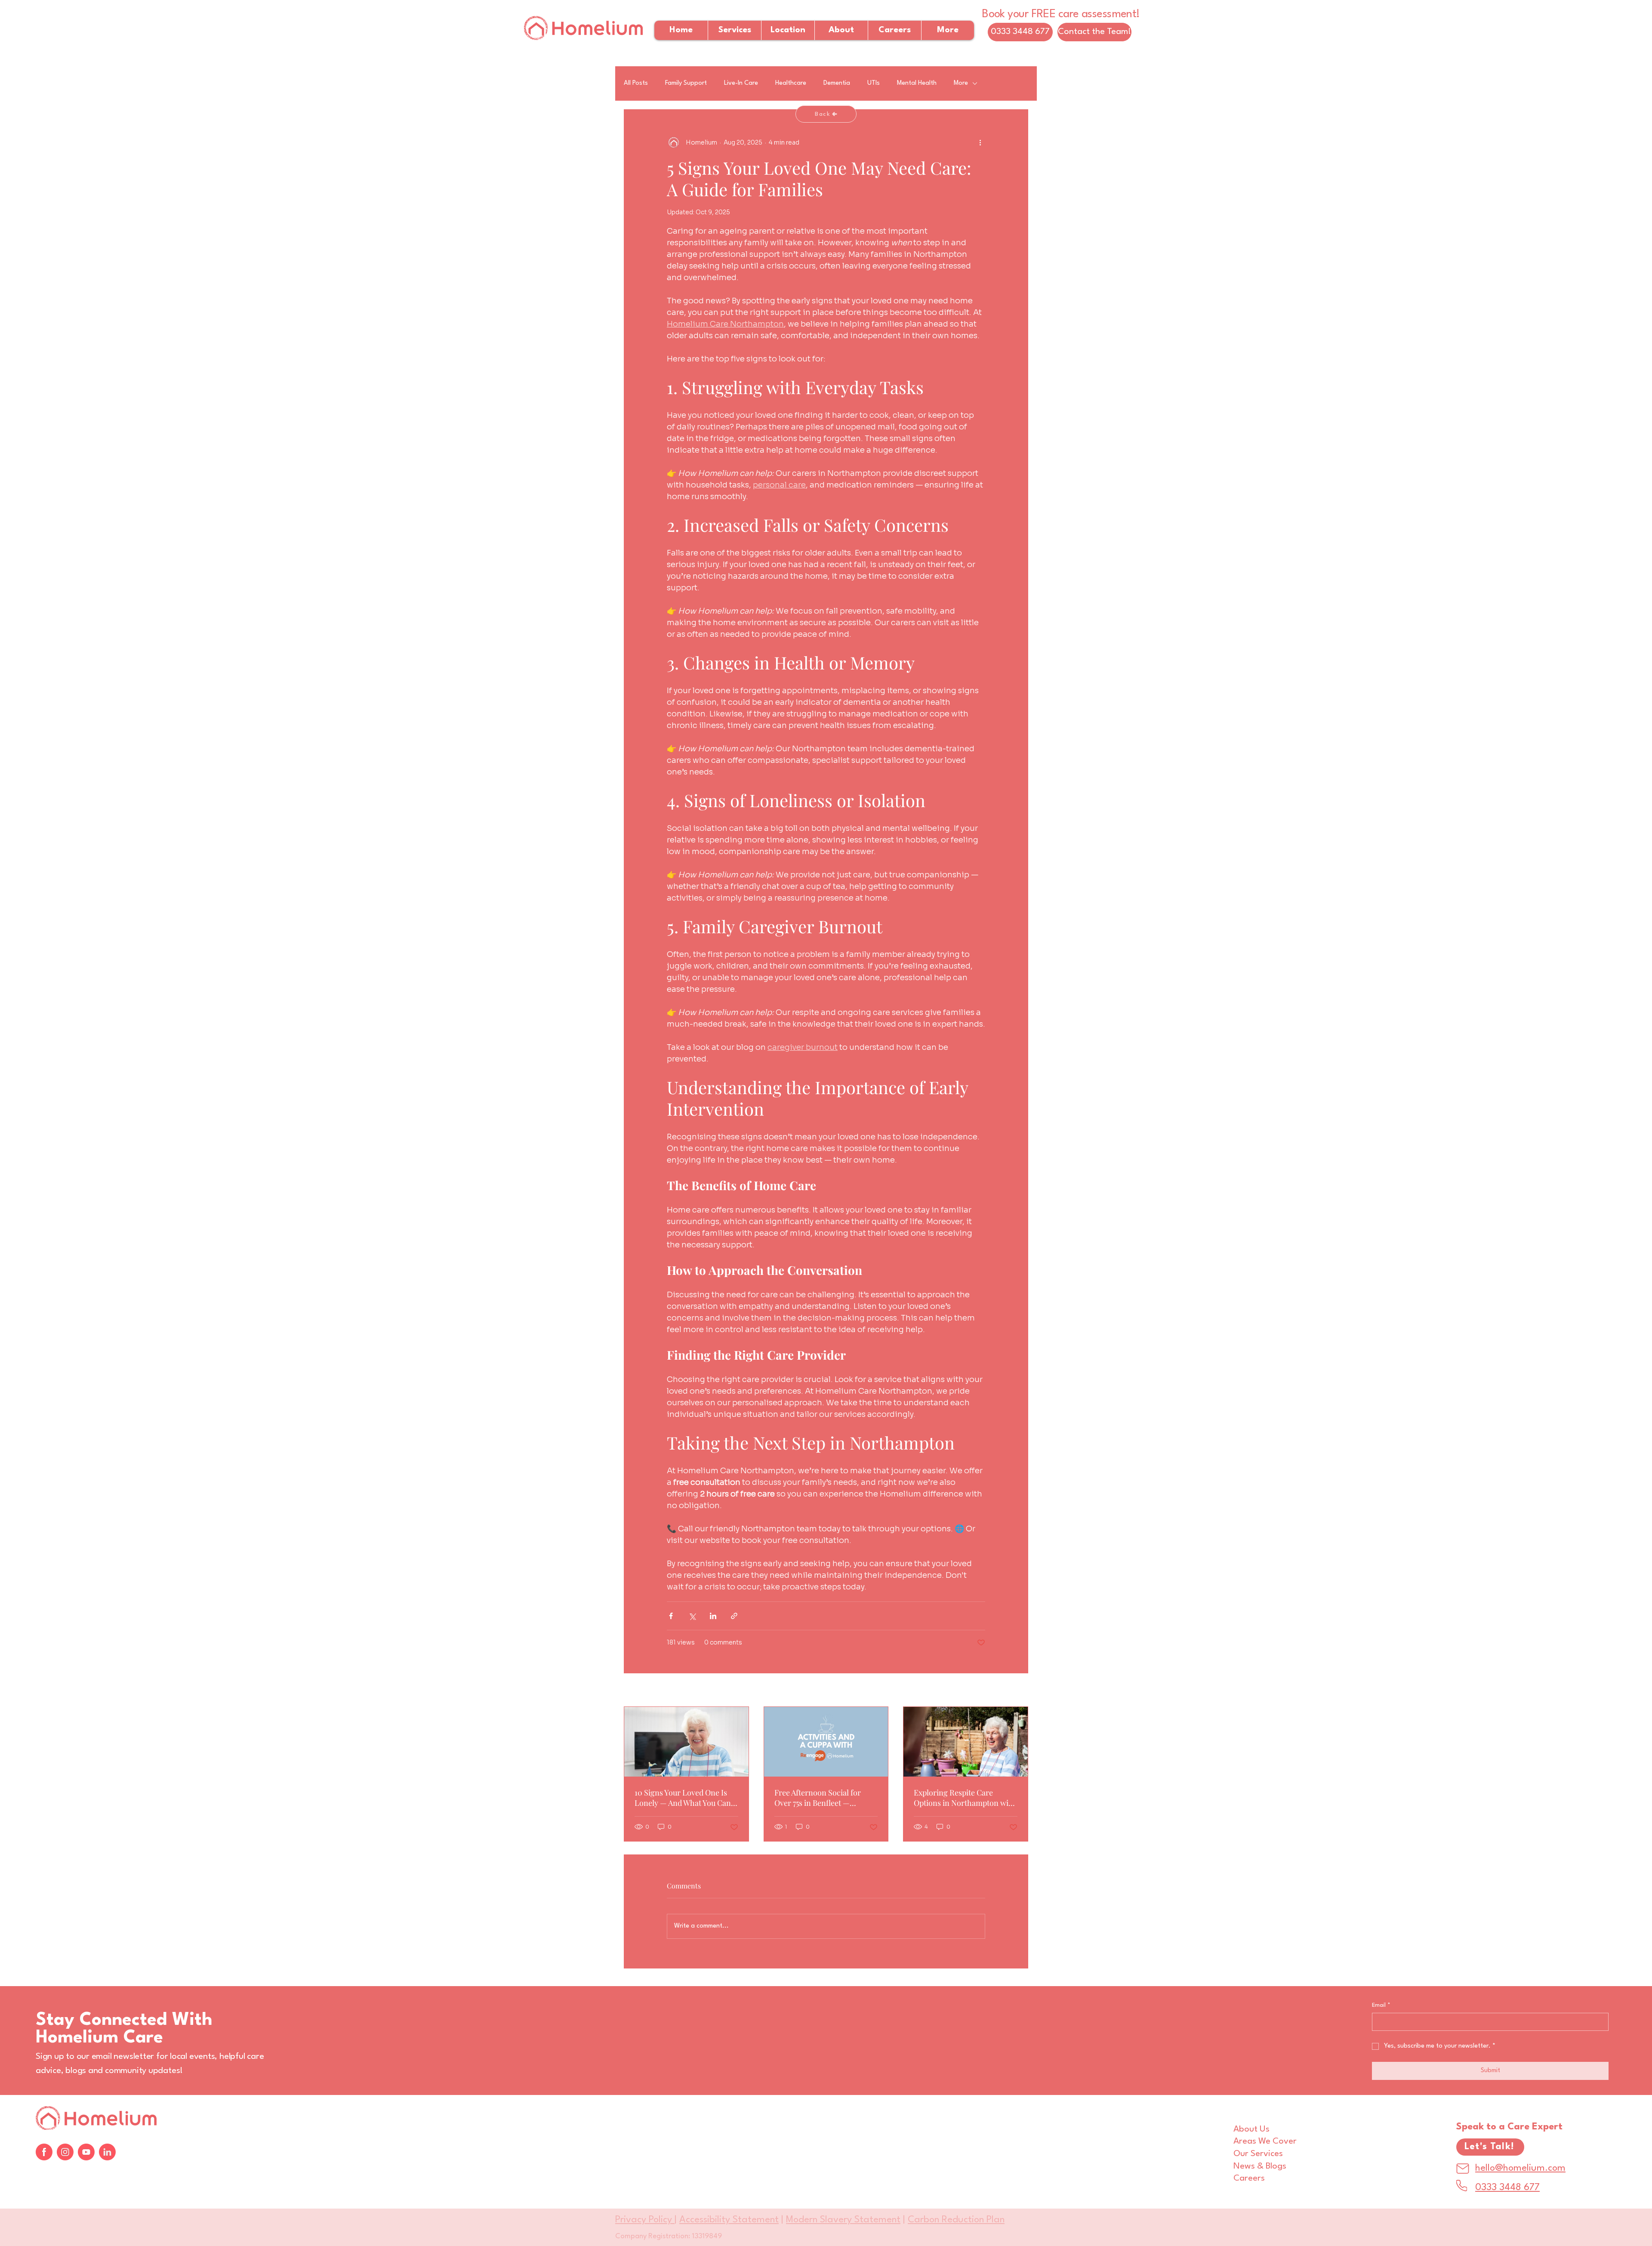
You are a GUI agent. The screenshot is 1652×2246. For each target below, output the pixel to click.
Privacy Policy (645, 2220)
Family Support (686, 83)
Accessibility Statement (729, 2220)
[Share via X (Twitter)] (692, 1616)
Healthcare (791, 83)
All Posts (636, 83)
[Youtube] (86, 2152)
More (961, 83)
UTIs (874, 83)
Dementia (837, 83)
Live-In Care (741, 83)
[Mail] (1463, 2169)
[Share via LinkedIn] (713, 1616)
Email (1381, 2005)
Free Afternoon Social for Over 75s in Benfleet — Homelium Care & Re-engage (826, 1798)
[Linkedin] (107, 2152)
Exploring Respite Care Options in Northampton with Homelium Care (965, 1798)
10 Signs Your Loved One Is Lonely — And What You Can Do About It (683, 1798)
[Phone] (1462, 2186)
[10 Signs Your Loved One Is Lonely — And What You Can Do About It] (686, 1742)
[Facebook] (44, 2152)
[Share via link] (734, 1616)
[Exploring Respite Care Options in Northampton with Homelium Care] (966, 1742)
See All (1018, 1691)
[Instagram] (65, 2152)
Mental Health (917, 83)
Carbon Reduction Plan (956, 2220)
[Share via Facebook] (671, 1616)
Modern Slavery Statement (843, 2220)
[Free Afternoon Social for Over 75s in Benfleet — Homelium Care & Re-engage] (826, 1742)
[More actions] (980, 142)
